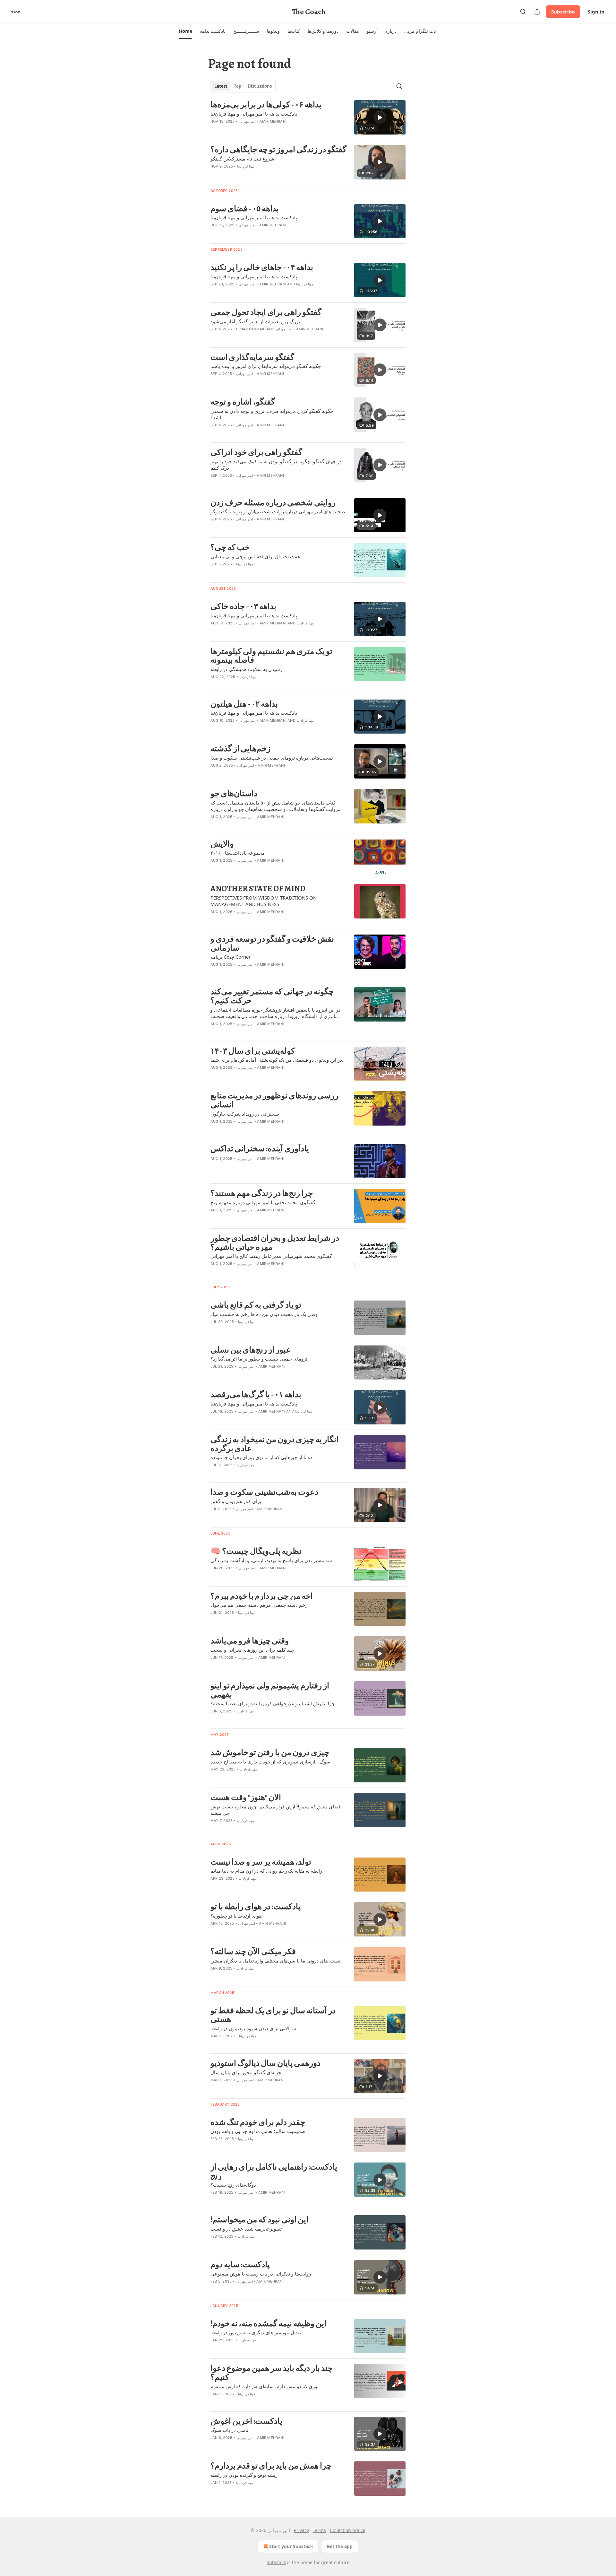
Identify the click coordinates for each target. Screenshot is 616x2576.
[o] (380, 117)
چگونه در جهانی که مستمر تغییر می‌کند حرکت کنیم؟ (272, 996)
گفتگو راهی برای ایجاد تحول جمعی (266, 312)
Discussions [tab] (260, 86)
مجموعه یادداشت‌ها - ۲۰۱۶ (238, 853)
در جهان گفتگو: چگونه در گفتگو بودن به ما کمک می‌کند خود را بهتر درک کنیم (276, 465)
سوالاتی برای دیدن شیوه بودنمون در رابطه (253, 2028)
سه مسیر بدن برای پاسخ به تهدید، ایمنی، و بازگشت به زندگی (271, 1560)
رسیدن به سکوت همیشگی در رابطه (246, 669)
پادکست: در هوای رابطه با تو (256, 1907)
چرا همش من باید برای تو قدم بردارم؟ (271, 2466)
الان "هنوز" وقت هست (246, 1797)
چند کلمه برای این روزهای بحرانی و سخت (252, 1650)
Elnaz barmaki (251, 329)
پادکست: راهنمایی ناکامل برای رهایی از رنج (274, 2171)
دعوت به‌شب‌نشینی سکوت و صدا (264, 1492)
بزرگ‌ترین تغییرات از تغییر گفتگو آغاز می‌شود (255, 321)
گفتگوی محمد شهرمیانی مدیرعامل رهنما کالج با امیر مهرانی (271, 1256)
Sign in (596, 12)
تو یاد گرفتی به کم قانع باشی (256, 1305)
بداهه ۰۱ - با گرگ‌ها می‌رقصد (256, 1395)
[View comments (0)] (260, 130)
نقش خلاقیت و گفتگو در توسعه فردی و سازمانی (272, 943)
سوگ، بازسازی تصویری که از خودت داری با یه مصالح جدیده (270, 1762)
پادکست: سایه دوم (240, 2265)
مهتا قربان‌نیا (246, 166)
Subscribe (563, 12)
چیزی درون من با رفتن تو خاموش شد (270, 1753)
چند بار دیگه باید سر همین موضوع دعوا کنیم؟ (272, 2373)
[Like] (215, 233)
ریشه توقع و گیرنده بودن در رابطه (244, 2475)
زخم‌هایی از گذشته (240, 749)
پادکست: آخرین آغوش (246, 2421)
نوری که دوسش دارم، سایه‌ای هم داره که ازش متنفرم (265, 2386)
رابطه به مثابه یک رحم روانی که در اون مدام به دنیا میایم (266, 1871)
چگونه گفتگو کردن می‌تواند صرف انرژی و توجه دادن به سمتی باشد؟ (272, 414)
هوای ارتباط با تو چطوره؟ (236, 1916)
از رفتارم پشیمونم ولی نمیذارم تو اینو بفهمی (270, 1690)
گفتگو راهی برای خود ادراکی (256, 452)
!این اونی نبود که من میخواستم (259, 2220)
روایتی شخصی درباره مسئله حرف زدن (273, 503)
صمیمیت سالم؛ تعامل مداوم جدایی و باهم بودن (258, 2131)
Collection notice (348, 2530)
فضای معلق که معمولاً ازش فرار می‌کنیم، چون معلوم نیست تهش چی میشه (276, 1810)
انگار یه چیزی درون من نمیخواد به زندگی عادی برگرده (274, 1444)
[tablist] (243, 86)
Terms (319, 2530)
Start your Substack (291, 2546)
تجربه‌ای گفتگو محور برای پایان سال (247, 2072)
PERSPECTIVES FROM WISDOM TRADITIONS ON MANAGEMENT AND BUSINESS (264, 901)
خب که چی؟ (230, 547)
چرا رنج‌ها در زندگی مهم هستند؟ (262, 1193)
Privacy (301, 2530)
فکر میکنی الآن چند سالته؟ (253, 1952)
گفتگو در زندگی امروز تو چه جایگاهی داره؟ (278, 150)
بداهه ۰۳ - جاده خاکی (243, 606)
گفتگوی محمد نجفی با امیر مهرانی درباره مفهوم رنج (263, 1202)
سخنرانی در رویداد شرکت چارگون (245, 1114)
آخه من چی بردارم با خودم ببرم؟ (262, 1596)
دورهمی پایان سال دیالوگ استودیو (265, 2063)
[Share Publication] (537, 12)
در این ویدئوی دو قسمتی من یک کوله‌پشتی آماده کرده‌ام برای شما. (277, 1060)
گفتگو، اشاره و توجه (243, 402)
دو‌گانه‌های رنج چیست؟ (233, 2185)
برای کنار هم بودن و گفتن (236, 1501)
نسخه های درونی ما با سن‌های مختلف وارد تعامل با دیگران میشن (275, 1961)
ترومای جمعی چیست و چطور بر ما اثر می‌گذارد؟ (259, 1359)
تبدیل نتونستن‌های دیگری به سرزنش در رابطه (256, 2332)
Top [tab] (238, 86)
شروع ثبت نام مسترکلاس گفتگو (242, 159)
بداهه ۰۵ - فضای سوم (245, 209)
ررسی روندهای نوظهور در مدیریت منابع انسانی (274, 1100)
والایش (222, 844)
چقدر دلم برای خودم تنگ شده (258, 2122)
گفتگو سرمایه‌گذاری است (252, 357)
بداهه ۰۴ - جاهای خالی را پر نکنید (262, 267)
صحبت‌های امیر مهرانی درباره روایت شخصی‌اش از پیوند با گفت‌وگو (278, 511)
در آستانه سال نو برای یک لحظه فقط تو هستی (273, 2015)
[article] (308, 117)
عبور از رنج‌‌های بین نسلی (251, 1350)
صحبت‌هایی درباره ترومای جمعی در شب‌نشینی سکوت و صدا (272, 758)
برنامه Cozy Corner (231, 957)
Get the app (340, 2546)
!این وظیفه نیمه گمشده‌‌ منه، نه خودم (268, 2324)
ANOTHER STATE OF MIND (258, 889)
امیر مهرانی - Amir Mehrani (263, 121)
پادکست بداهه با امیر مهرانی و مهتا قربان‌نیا (254, 114)
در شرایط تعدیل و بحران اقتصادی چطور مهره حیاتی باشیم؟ (275, 1243)
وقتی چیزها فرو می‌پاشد (250, 1641)
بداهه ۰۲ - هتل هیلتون (244, 704)
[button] (185, 31)
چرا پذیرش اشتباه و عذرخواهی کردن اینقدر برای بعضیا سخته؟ (273, 1703)
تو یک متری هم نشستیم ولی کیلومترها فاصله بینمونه (271, 656)
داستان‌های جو (234, 794)
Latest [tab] (221, 86)
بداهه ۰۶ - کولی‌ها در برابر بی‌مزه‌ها (266, 105)
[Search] (523, 12)
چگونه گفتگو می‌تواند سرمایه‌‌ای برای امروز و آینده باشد (266, 366)
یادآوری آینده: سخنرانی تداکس (260, 1149)
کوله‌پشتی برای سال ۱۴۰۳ (253, 1051)
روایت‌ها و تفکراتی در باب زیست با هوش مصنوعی (261, 2274)
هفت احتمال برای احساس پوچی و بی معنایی (255, 556)
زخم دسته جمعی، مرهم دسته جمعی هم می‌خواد (259, 1605)
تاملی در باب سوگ (229, 2430)
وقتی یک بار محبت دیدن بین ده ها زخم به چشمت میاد (264, 1314)
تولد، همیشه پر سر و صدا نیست (261, 1862)
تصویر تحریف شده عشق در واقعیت (246, 2229)
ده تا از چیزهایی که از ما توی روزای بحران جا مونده (261, 1457)
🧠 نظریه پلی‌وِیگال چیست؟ (256, 1551)
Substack (276, 2562)
